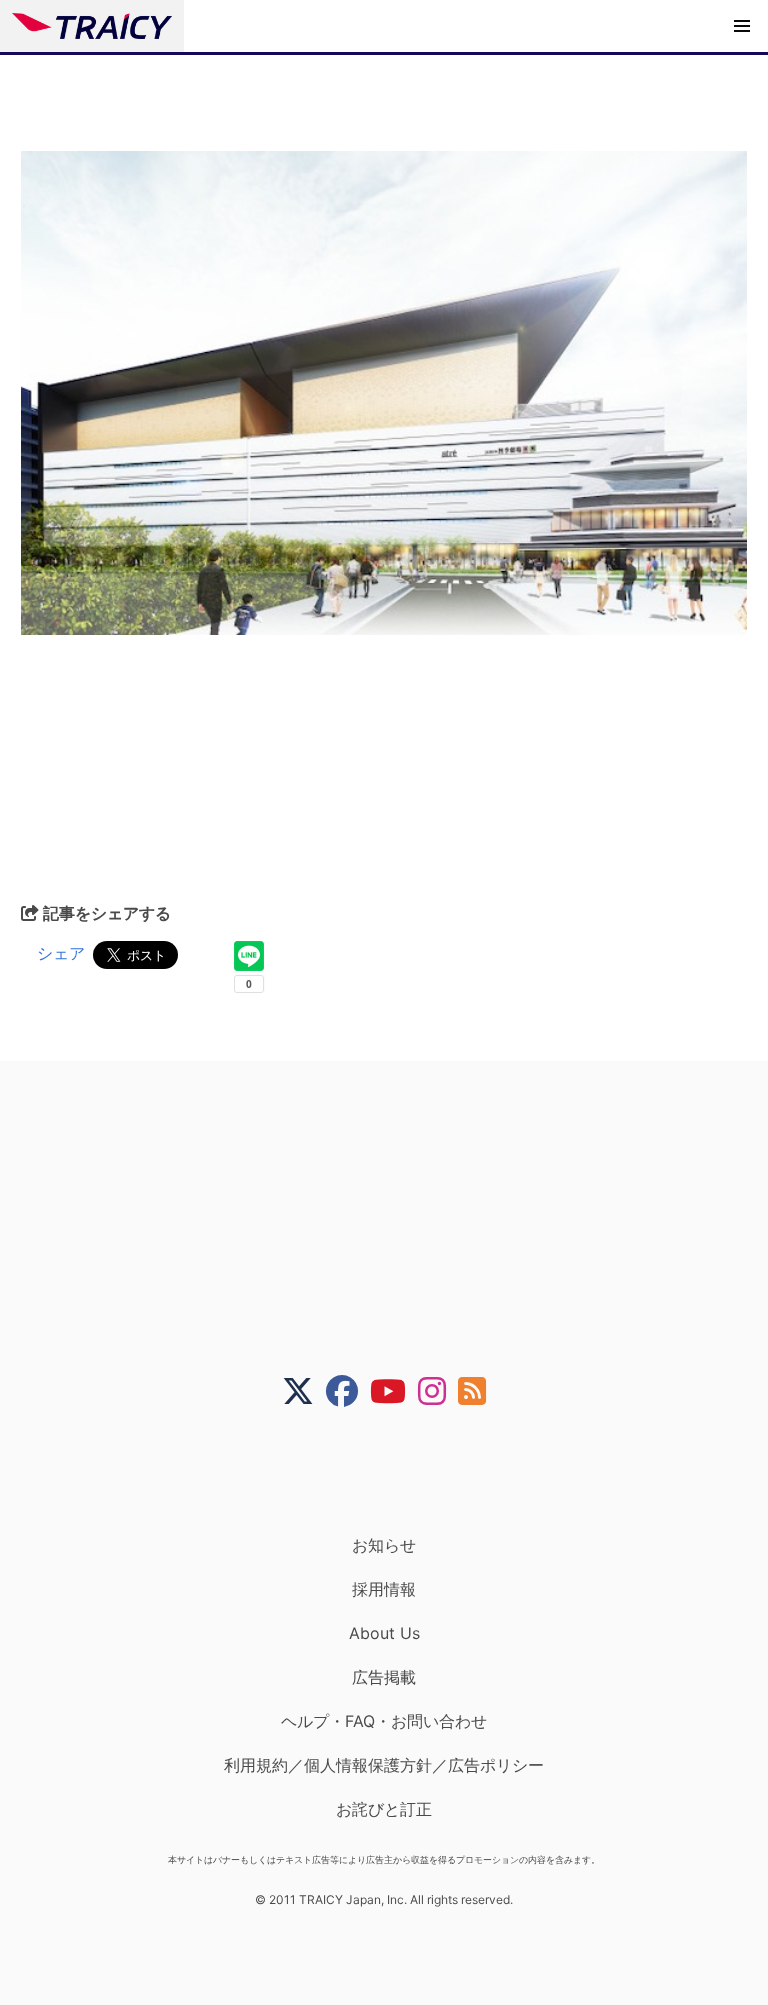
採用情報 (384, 1589)
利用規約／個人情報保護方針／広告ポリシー (384, 1765)
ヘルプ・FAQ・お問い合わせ (384, 1721)
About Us (384, 1633)
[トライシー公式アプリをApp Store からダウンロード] (396, 1471)
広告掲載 (384, 1677)
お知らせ (384, 1545)
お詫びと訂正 (384, 1809)
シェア (61, 953)
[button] (742, 26)
